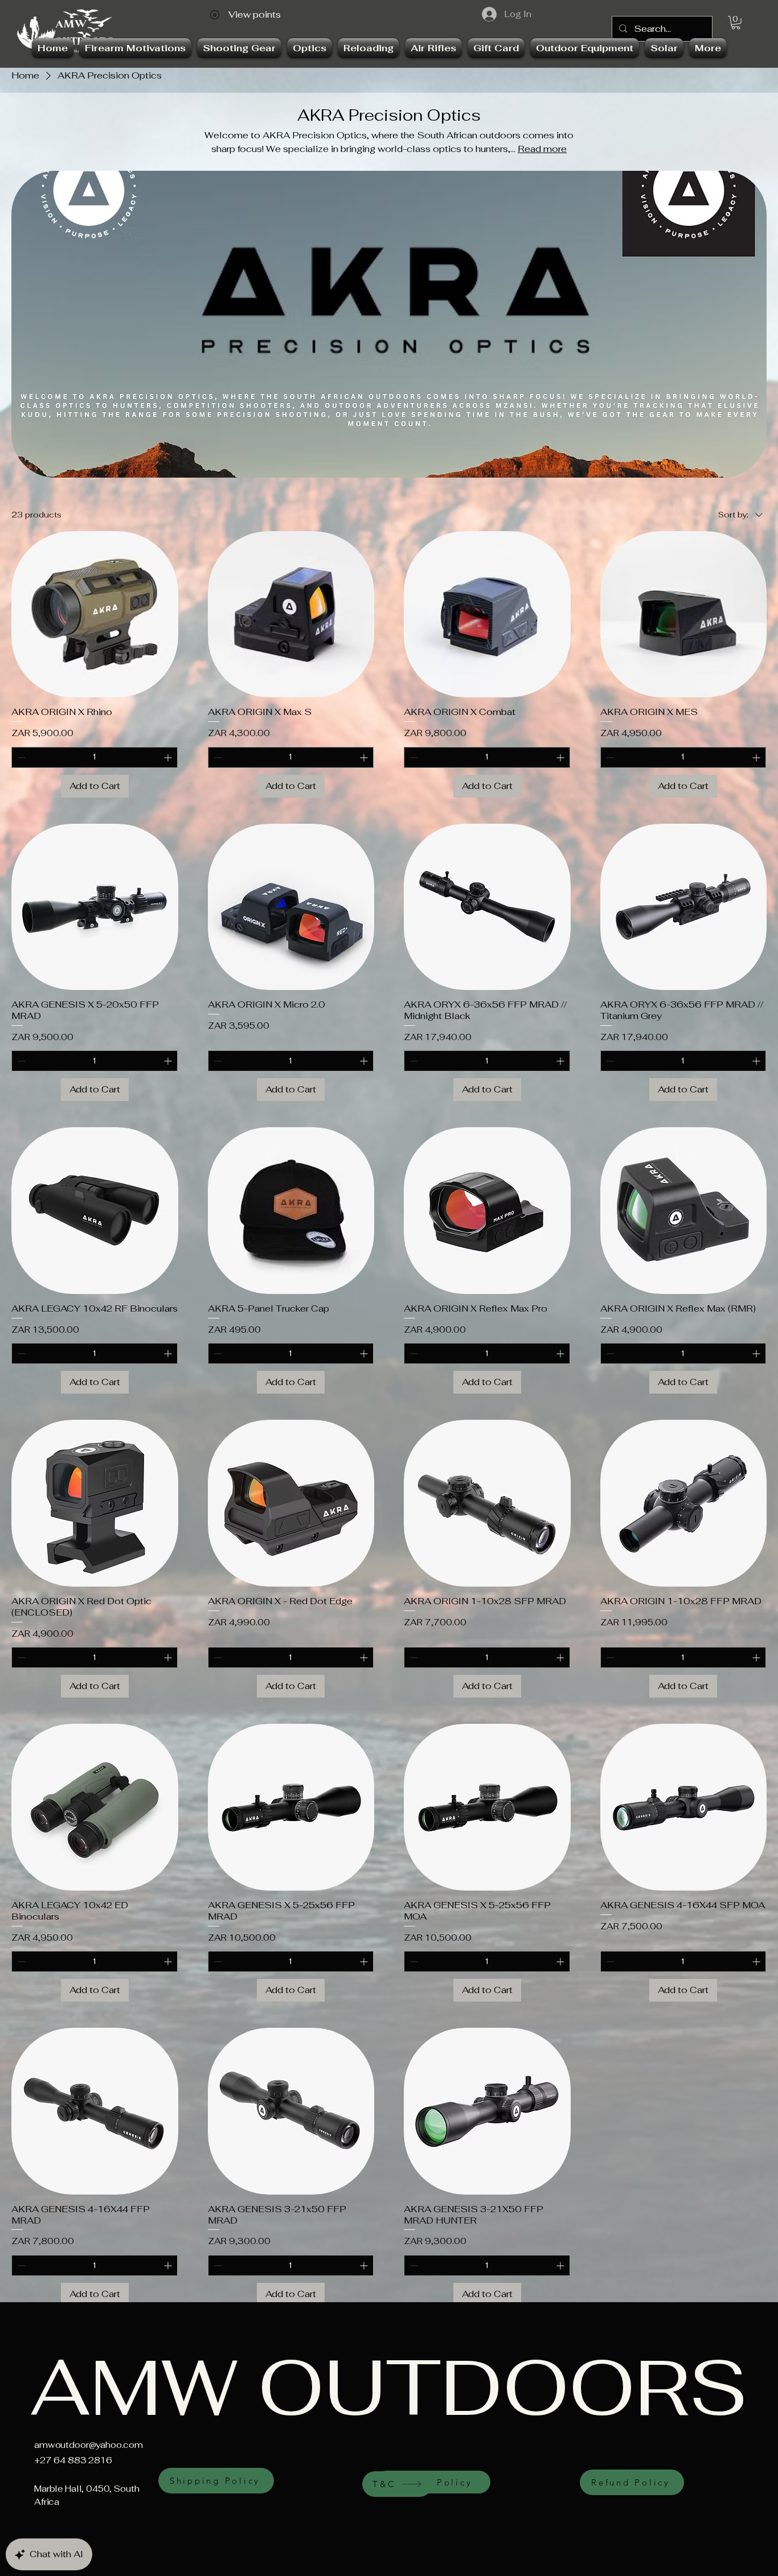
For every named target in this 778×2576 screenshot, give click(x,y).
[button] (736, 23)
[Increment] (169, 757)
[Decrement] (20, 757)
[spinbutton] (95, 757)
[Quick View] (95, 615)
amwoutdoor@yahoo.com (89, 2445)
